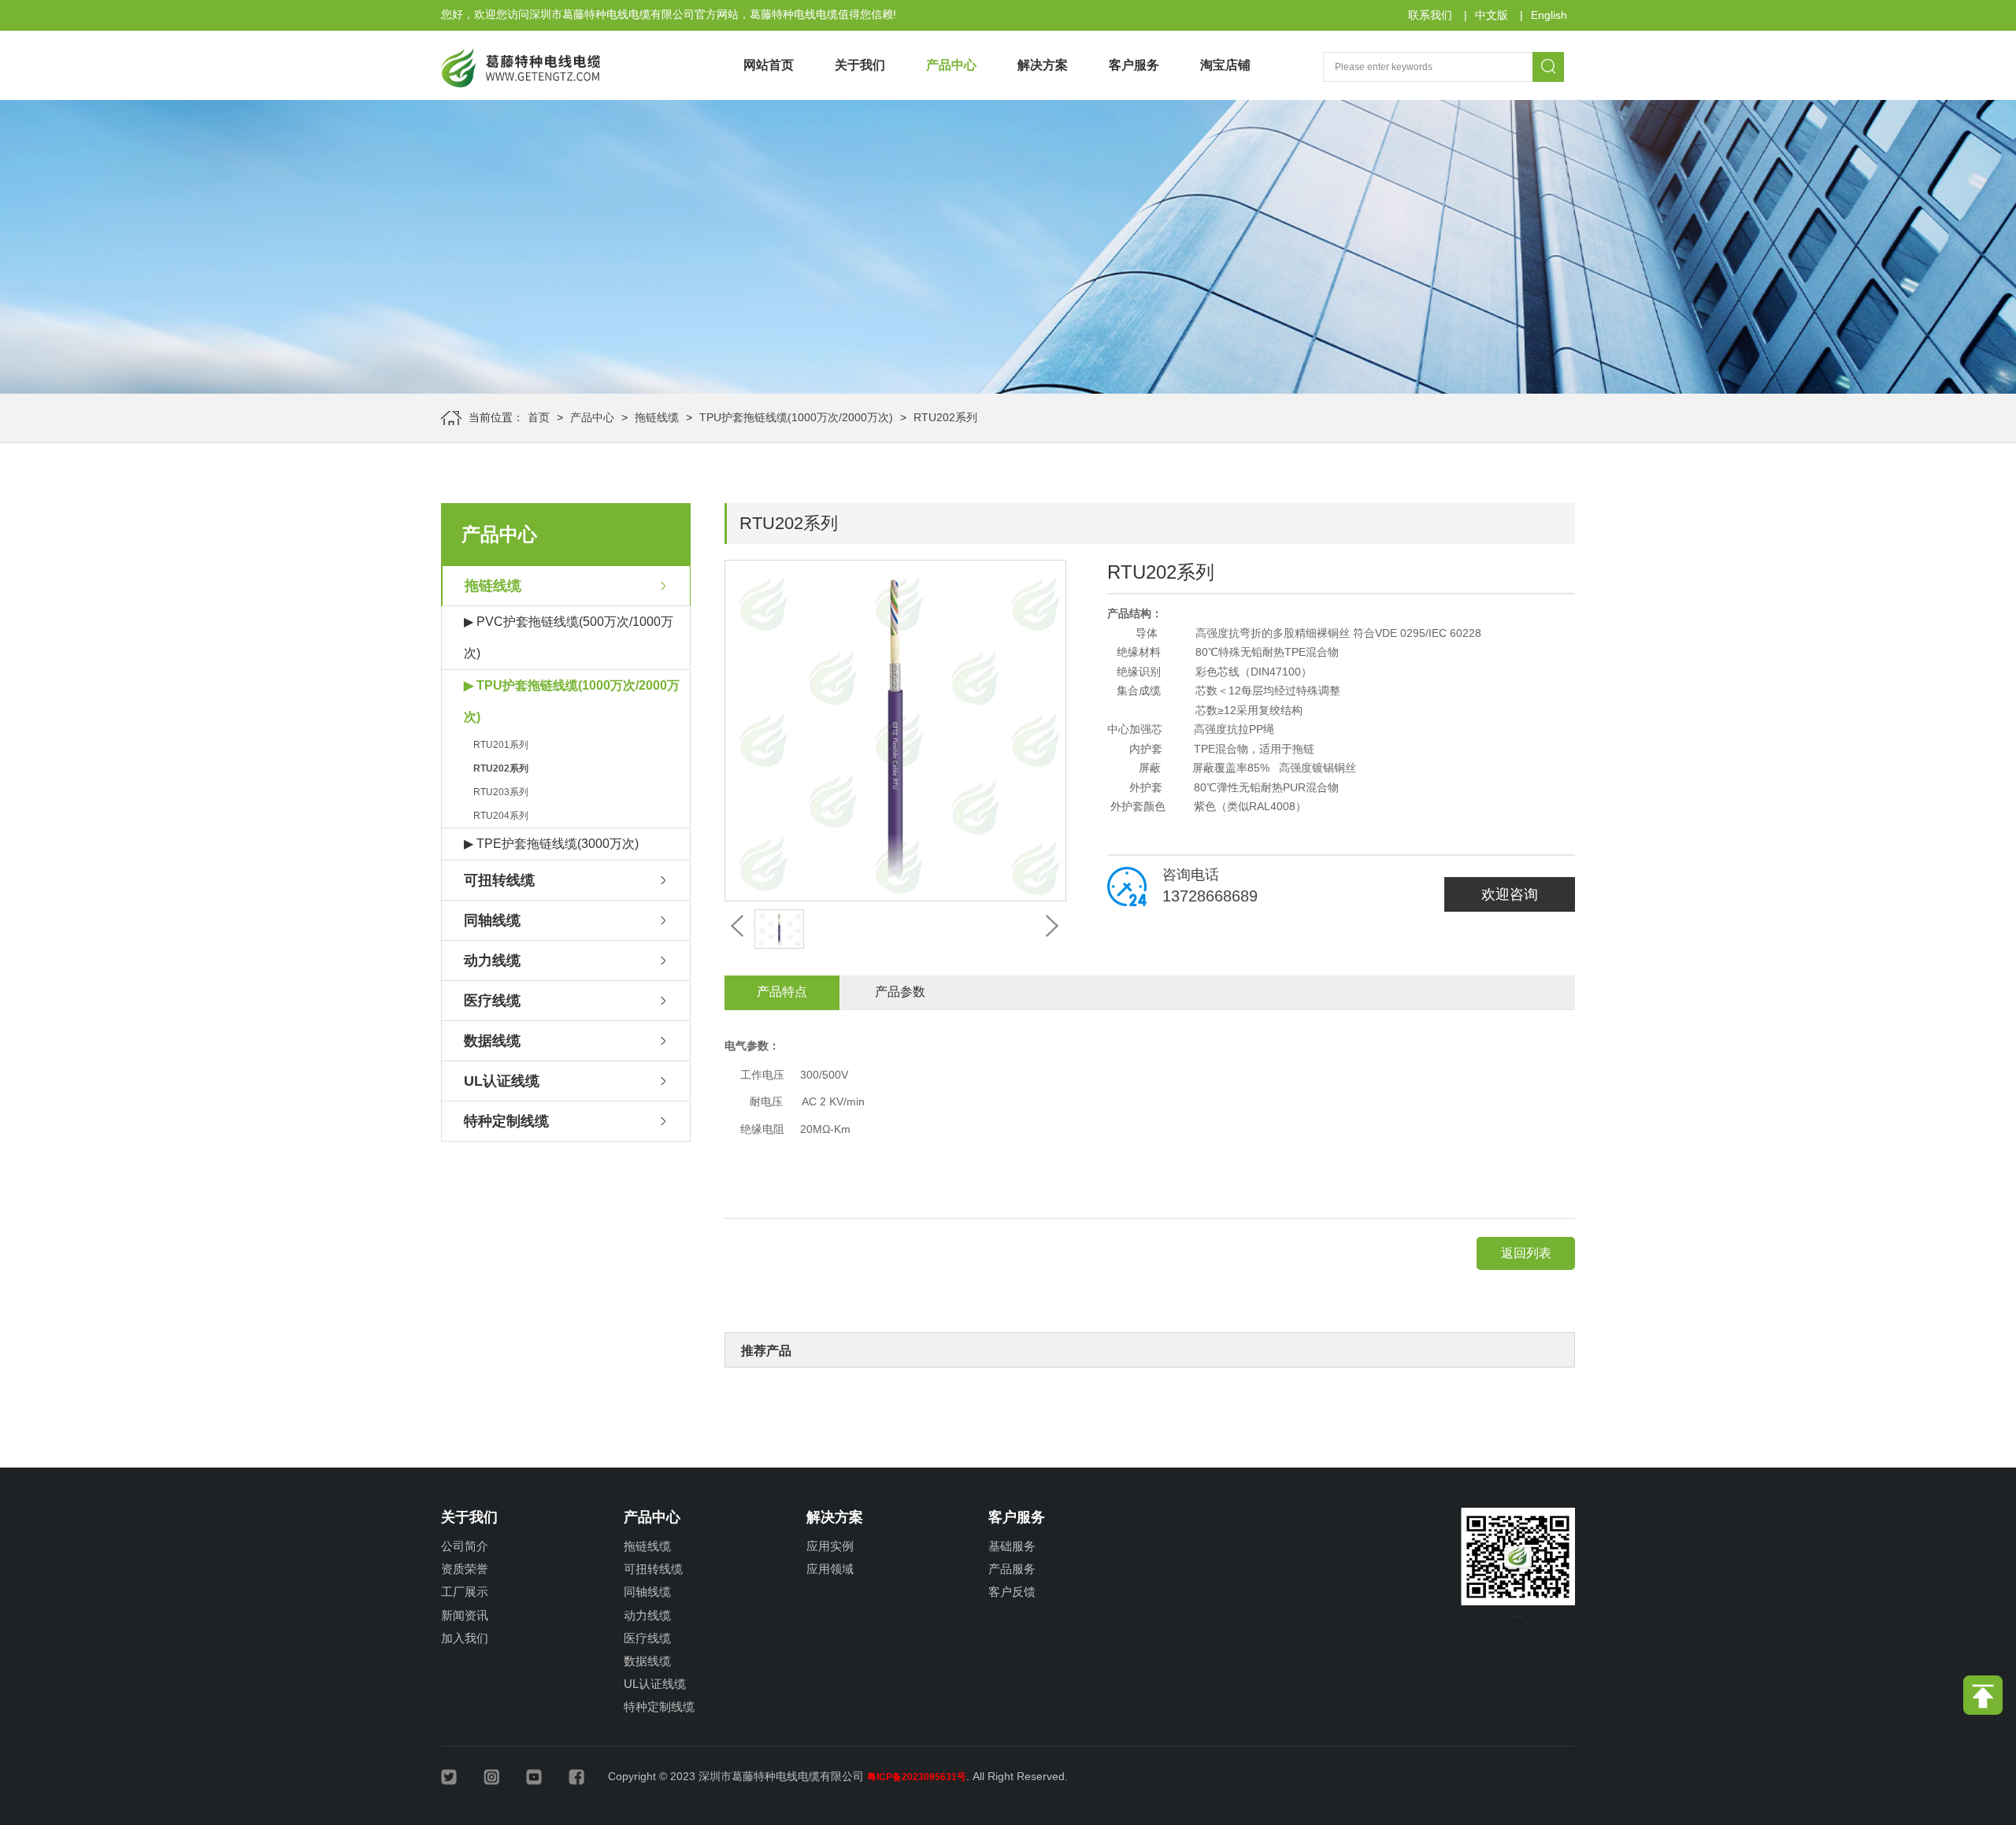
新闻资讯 (465, 1615)
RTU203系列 (501, 792)
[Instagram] (503, 1776)
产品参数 (900, 992)
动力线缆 (492, 961)
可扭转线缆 (499, 880)
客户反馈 (1012, 1592)
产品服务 (1012, 1569)
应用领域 (830, 1569)
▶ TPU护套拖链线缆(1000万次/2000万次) (572, 701)
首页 (539, 417)
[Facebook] (588, 1776)
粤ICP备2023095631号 (917, 1777)
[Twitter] (461, 1776)
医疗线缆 (492, 1001)
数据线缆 (492, 1041)
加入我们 (465, 1638)
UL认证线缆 (502, 1081)
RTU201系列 (501, 745)
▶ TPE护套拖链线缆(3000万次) (551, 844)
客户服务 (1134, 65)
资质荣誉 (465, 1569)
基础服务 (1012, 1546)
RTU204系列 (501, 816)
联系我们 (1430, 15)
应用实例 (830, 1546)
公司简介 (465, 1546)
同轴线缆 (492, 920)
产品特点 (782, 992)
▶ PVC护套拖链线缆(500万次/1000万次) (569, 637)
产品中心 (951, 65)
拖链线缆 (657, 417)
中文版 (1492, 15)
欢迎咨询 (1510, 894)
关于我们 (860, 65)
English (1549, 15)
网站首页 (769, 65)
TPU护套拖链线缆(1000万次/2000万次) (796, 417)
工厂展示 (465, 1592)
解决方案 (1043, 65)
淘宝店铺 (1225, 65)
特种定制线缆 (506, 1121)
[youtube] (546, 1776)
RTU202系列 (945, 417)
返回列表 (1526, 1253)
